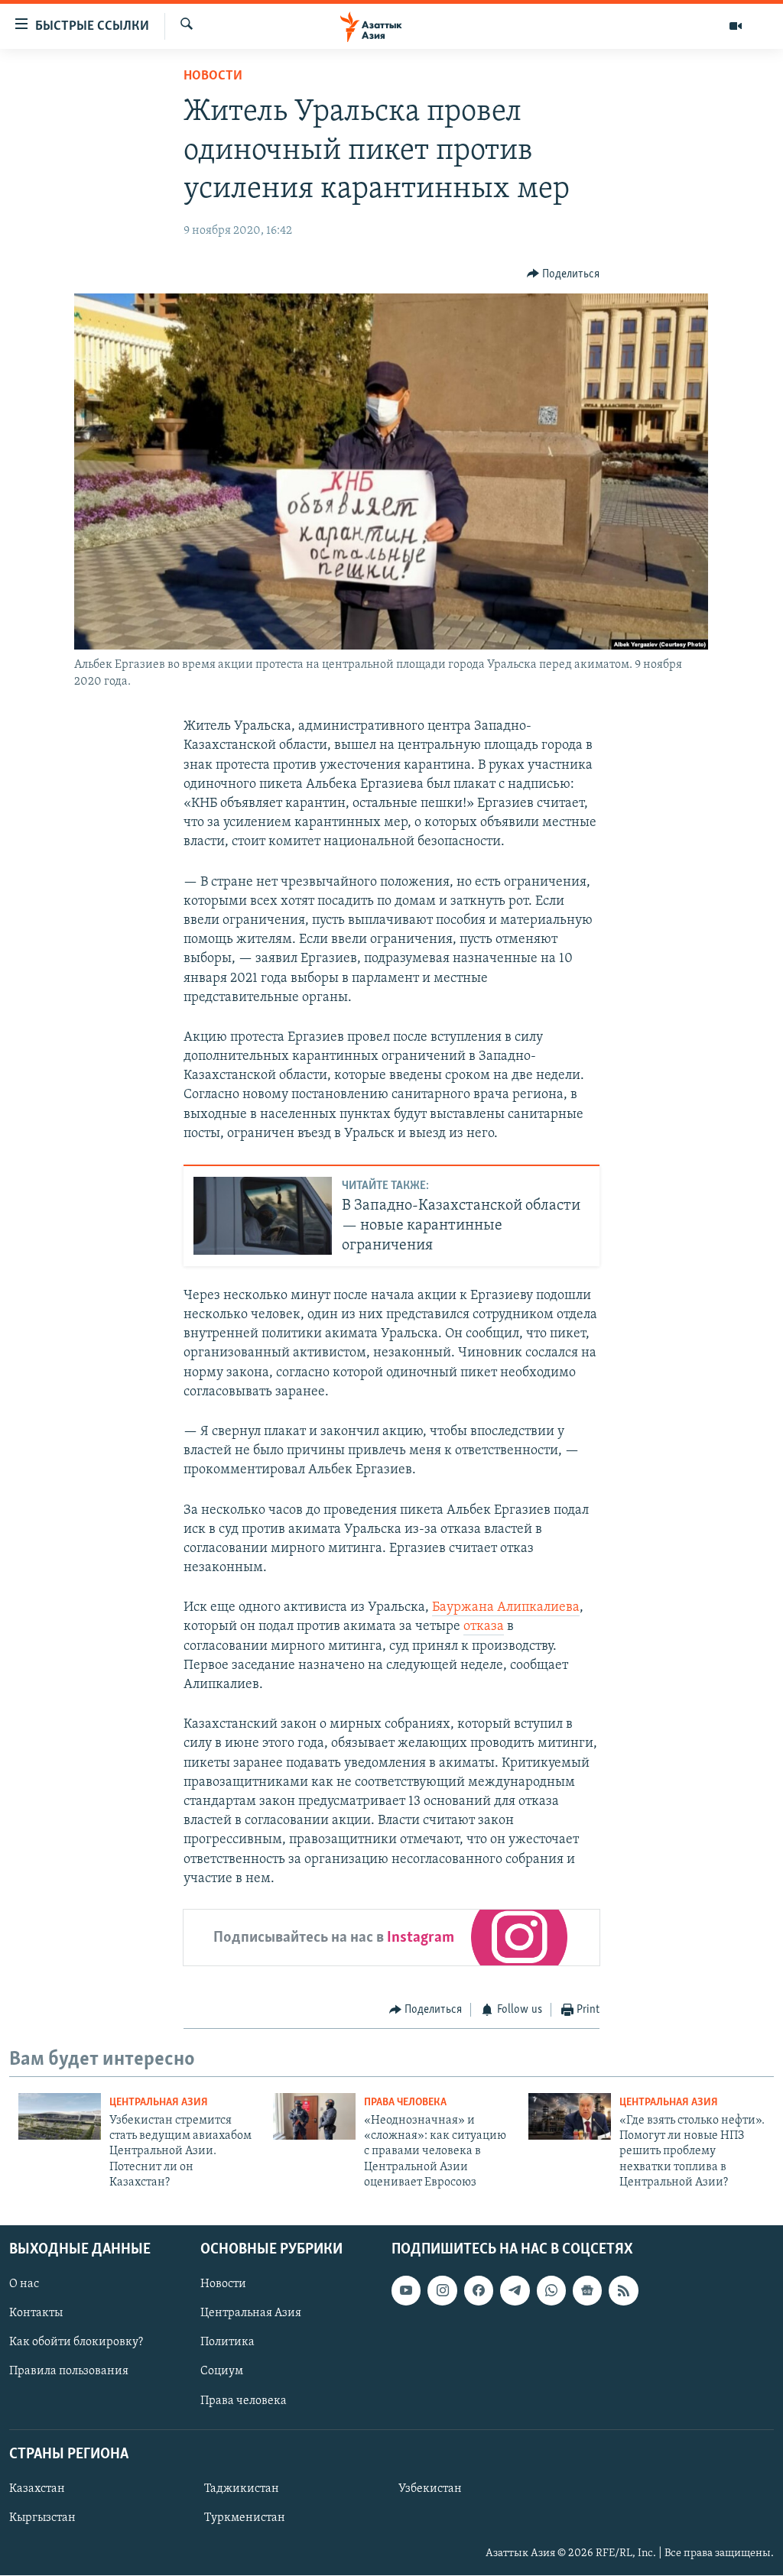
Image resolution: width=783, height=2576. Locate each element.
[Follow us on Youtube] (406, 2291)
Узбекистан (430, 2489)
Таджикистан (242, 2489)
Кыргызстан (42, 2518)
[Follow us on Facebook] (479, 2291)
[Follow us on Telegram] (515, 2291)
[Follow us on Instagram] (442, 2291)
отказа (484, 1627)
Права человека (405, 2103)
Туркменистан (245, 2518)
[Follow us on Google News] (587, 2291)
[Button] (564, 274)
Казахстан (37, 2489)
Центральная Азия (159, 2103)
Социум (222, 2372)
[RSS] (623, 2291)
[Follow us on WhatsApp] (551, 2291)
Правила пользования (69, 2372)
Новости (213, 76)
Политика (227, 2343)
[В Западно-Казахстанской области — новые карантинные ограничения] (263, 1216)
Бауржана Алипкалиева (506, 1608)
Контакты (36, 2314)
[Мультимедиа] (736, 26)
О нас (24, 2285)
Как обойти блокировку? (76, 2343)
